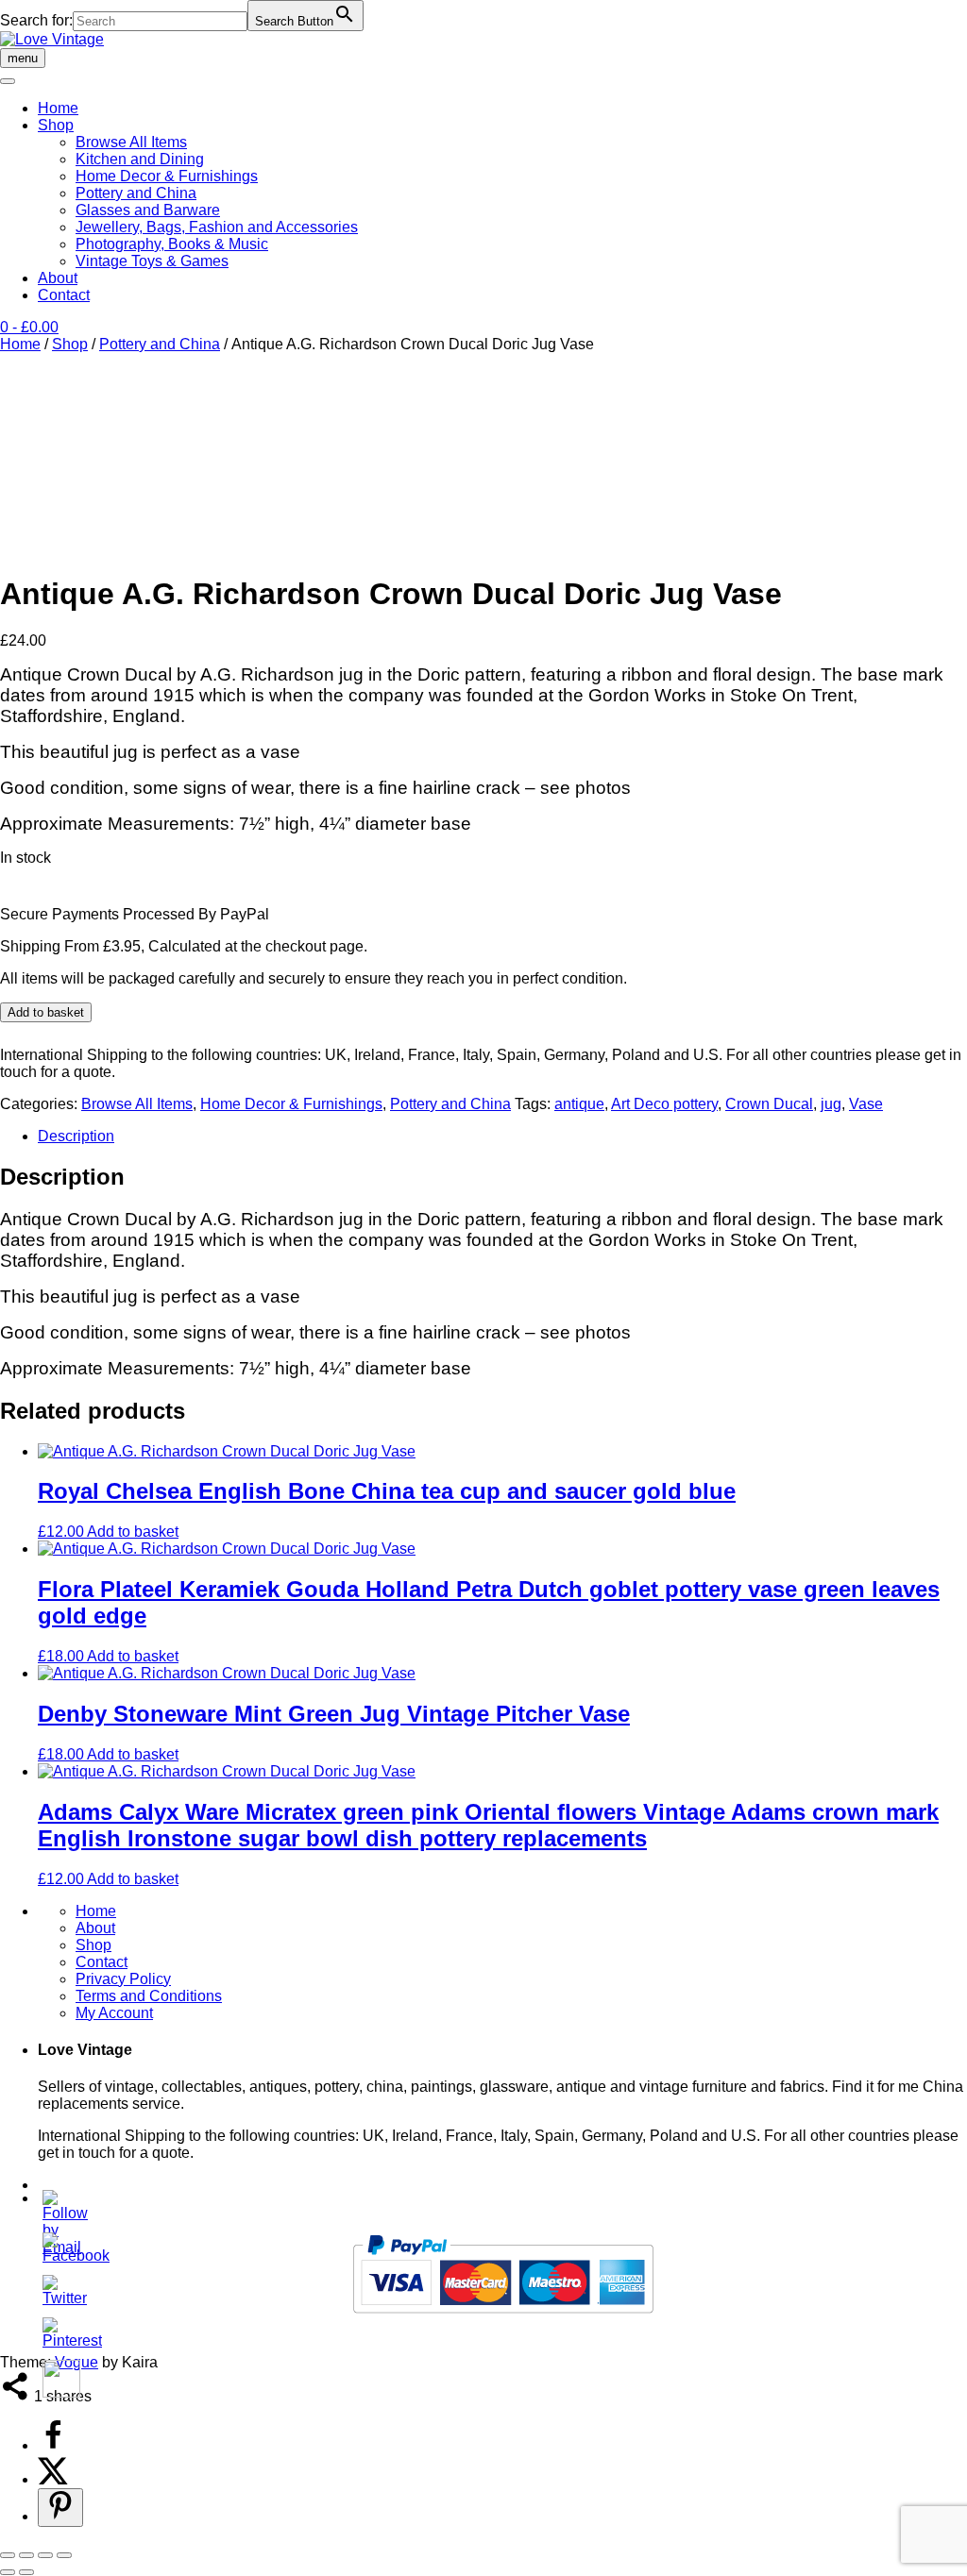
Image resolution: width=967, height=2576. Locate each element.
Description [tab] (76, 1136)
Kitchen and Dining (140, 159)
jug (831, 1104)
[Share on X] (53, 2479)
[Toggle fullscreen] (26, 2555)
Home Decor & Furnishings (167, 176)
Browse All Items (131, 142)
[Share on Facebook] (53, 2445)
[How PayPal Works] (503, 2321)
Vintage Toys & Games (152, 261)
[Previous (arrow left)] (8, 2572)
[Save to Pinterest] (60, 2508)
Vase (866, 1104)
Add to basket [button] (133, 1532)
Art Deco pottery (664, 1104)
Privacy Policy (123, 1979)
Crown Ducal (769, 1104)
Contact (64, 295)
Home (58, 108)
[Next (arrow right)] (26, 2572)
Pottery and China (136, 193)
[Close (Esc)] (64, 2555)
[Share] (45, 2555)
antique (579, 1104)
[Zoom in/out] (8, 2555)
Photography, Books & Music (172, 244)
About (58, 278)
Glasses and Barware (148, 210)
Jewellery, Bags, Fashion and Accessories (217, 227)
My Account (114, 2013)
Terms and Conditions (149, 1996)
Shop (56, 125)
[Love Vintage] (52, 39)
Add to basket (46, 1012)
